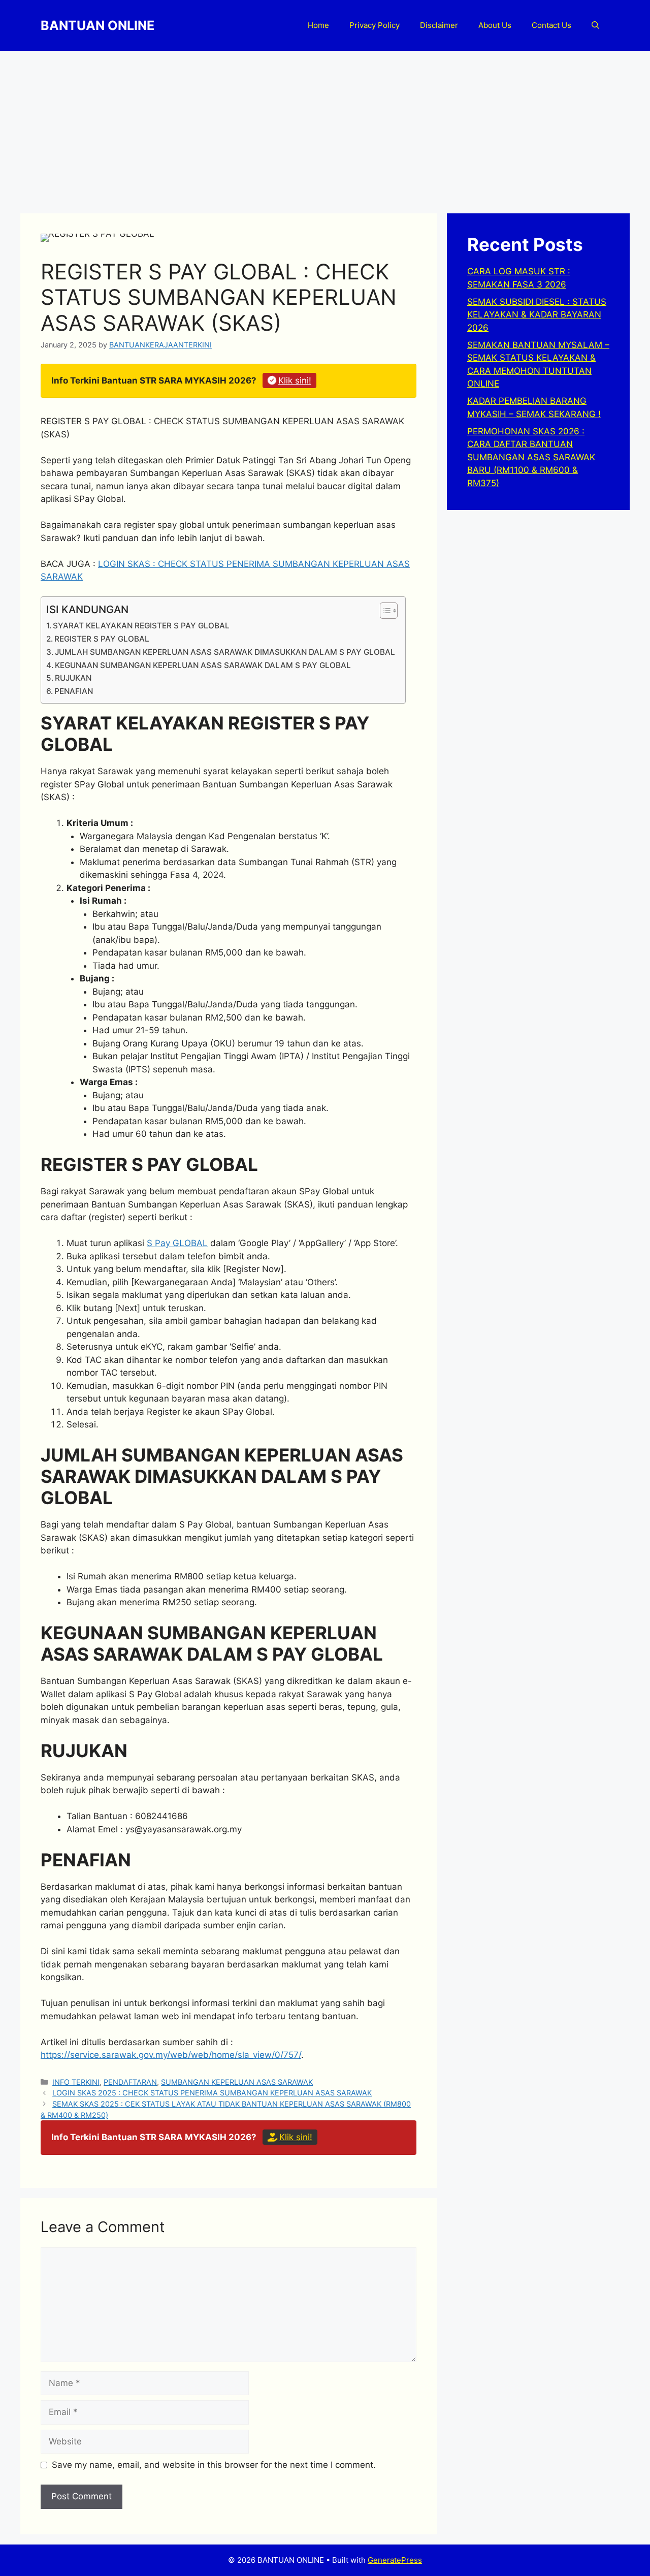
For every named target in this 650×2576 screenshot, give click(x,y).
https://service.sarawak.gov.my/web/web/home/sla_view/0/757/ (171, 2055)
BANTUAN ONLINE (97, 25)
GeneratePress (395, 2560)
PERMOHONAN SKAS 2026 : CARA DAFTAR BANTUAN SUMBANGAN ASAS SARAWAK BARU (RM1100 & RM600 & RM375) (531, 457)
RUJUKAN (73, 678)
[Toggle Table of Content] (384, 611)
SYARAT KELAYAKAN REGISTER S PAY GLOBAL (141, 626)
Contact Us (551, 25)
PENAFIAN (74, 691)
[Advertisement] (325, 127)
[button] (595, 25)
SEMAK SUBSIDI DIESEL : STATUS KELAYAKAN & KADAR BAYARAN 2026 (537, 315)
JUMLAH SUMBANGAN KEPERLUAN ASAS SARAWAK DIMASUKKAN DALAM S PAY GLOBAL (225, 652)
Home (318, 25)
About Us (495, 25)
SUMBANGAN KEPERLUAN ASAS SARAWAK (237, 2082)
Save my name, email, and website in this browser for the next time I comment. (214, 2465)
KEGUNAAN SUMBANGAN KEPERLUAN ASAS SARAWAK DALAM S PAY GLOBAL (203, 665)
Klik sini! (295, 380)
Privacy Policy (375, 25)
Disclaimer (439, 25)
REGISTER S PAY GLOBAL (102, 639)
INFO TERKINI (76, 2082)
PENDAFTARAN (130, 2082)
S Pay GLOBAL (177, 1243)
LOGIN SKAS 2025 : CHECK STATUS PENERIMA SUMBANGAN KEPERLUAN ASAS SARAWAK (212, 2093)
